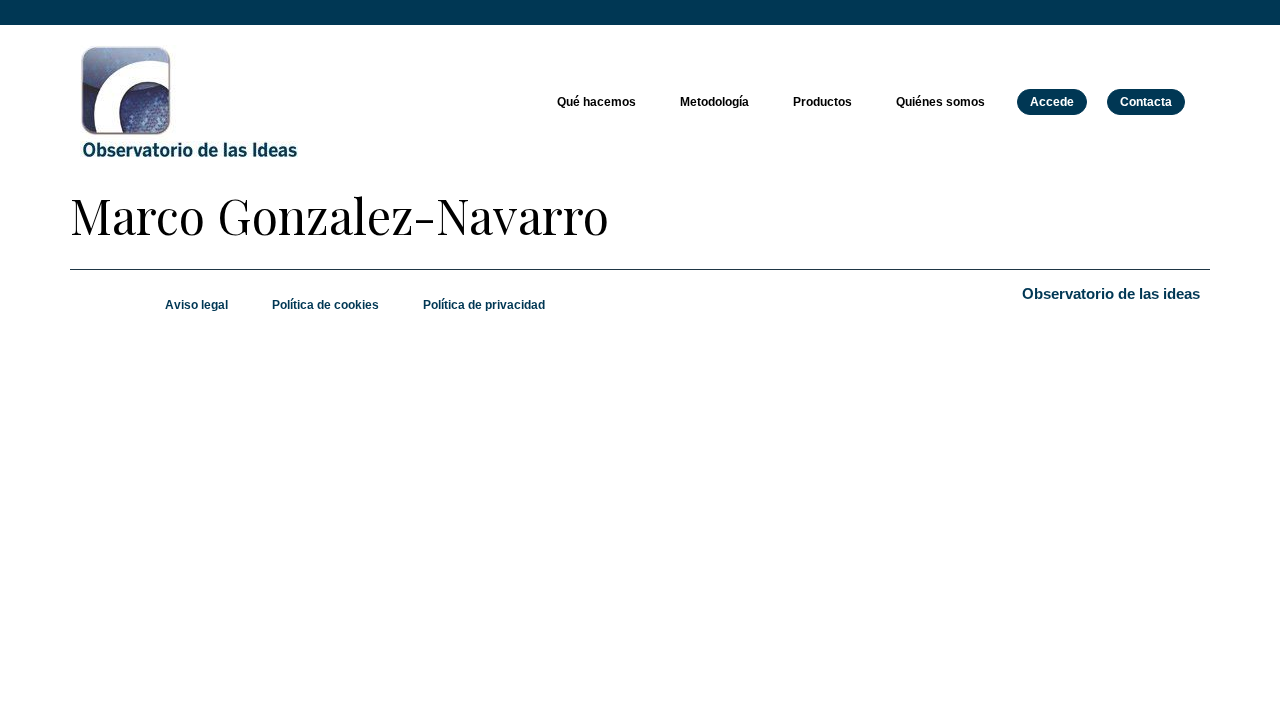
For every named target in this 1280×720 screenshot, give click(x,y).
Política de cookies (325, 305)
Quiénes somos (940, 102)
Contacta (1146, 102)
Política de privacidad (484, 305)
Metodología (714, 102)
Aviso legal (196, 305)
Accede (1052, 102)
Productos (822, 102)
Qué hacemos (596, 102)
